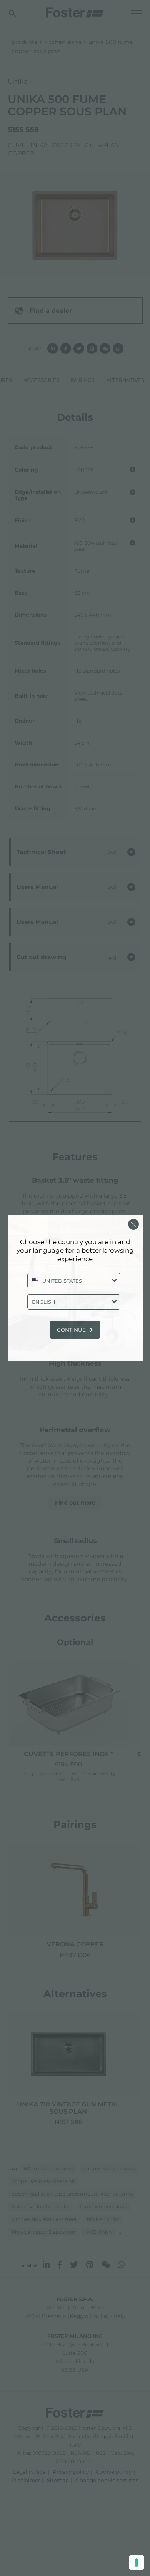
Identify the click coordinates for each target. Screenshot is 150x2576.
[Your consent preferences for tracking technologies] (137, 2563)
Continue (71, 1330)
